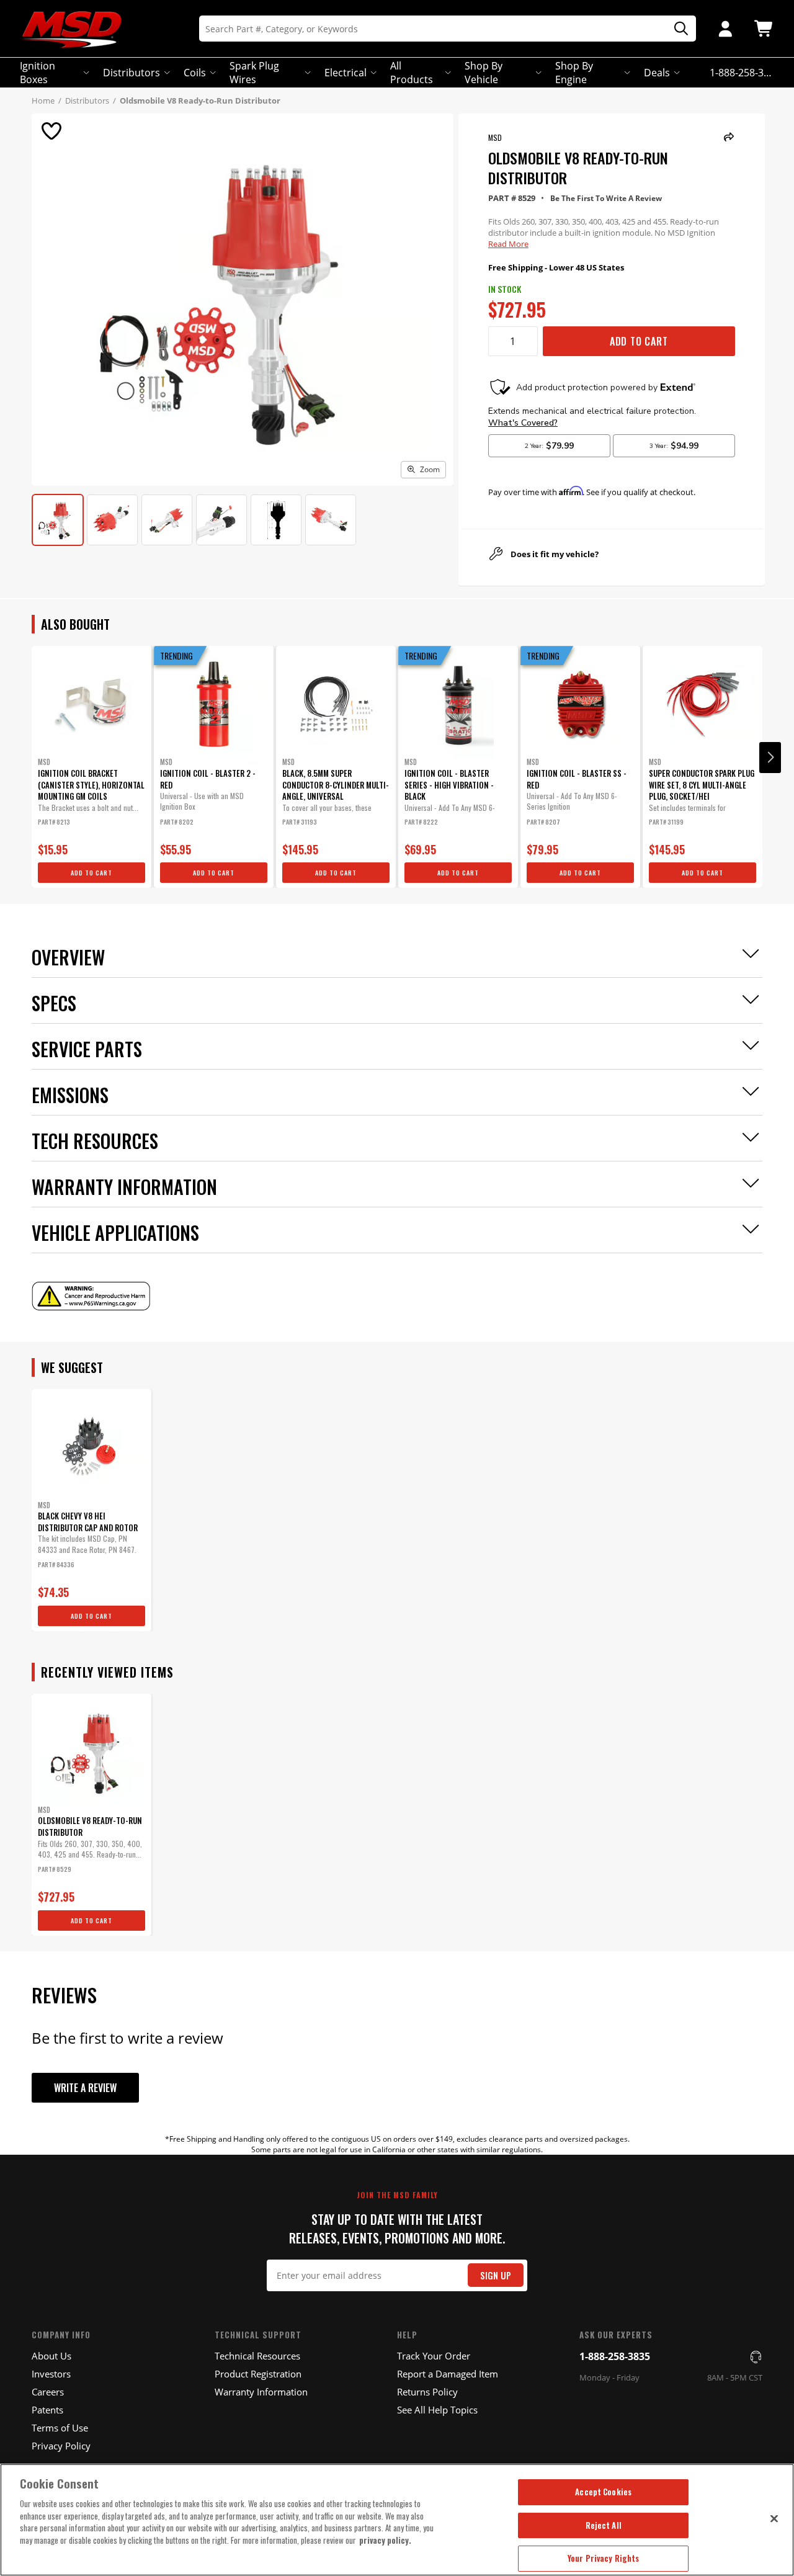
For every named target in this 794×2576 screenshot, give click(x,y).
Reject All (604, 2525)
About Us (51, 2356)
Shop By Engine (574, 73)
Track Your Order (434, 2356)
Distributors (132, 73)
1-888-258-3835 (615, 2356)
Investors (51, 2374)
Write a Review (85, 2088)
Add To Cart (639, 341)
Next (770, 758)
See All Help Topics (437, 2410)
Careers (48, 2392)
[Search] (677, 29)
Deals (657, 73)
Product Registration (258, 2374)
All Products (412, 73)
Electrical (346, 73)
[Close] (774, 2518)
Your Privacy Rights (603, 2558)
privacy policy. (385, 2540)
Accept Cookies (603, 2492)
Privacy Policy (61, 2446)
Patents (47, 2410)
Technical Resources (257, 2356)
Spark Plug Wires (254, 73)
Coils (195, 73)
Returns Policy (427, 2392)
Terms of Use (60, 2428)
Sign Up (496, 2275)
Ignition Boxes (38, 73)
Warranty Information (261, 2392)
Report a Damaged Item (448, 2374)
